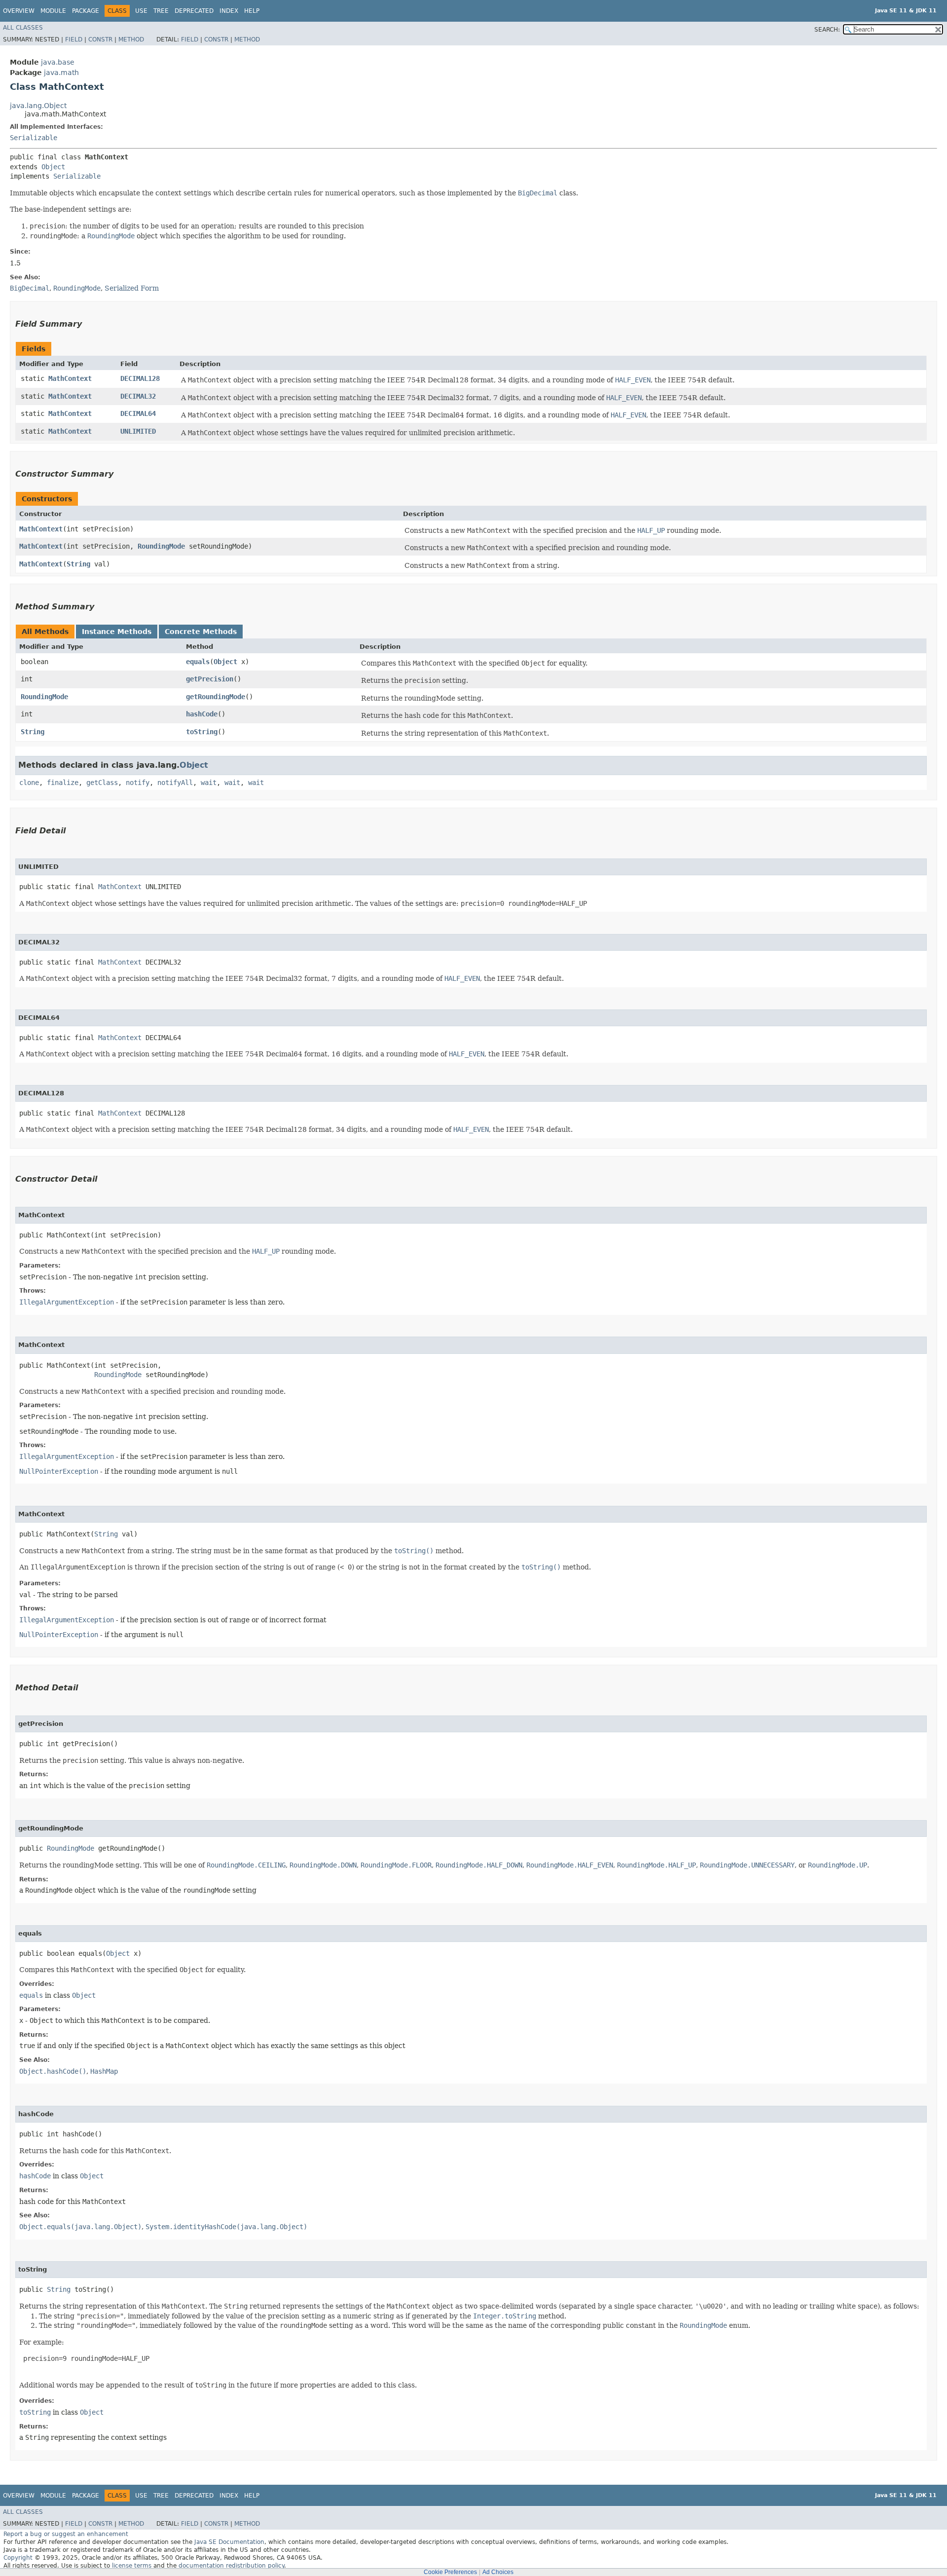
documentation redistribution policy (231, 2566)
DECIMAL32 (138, 396)
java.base (58, 62)
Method (131, 39)
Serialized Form (132, 288)
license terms (132, 2566)
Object (53, 167)
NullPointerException (59, 1471)
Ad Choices (498, 2572)
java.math (61, 73)
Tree (161, 11)
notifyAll (175, 783)
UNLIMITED (138, 431)
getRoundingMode (216, 697)
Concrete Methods (201, 632)
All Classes (23, 28)
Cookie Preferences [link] (450, 2572)
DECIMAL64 (138, 413)
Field (74, 39)
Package (86, 11)
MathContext (70, 378)
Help (252, 11)
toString (202, 732)
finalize (63, 783)
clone (29, 783)
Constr (100, 39)
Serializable (34, 138)
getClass (102, 783)
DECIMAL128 (140, 378)
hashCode (202, 714)
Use (141, 11)
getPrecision (210, 679)
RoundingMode (161, 546)
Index (229, 11)
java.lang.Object (38, 106)
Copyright (18, 2558)
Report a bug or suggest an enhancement (66, 2534)
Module (53, 11)
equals (198, 662)
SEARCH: (827, 30)
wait (209, 783)
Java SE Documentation (229, 2542)
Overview (19, 11)
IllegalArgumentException (67, 1302)
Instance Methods (117, 632)
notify (138, 783)
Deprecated (194, 11)
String (78, 564)
